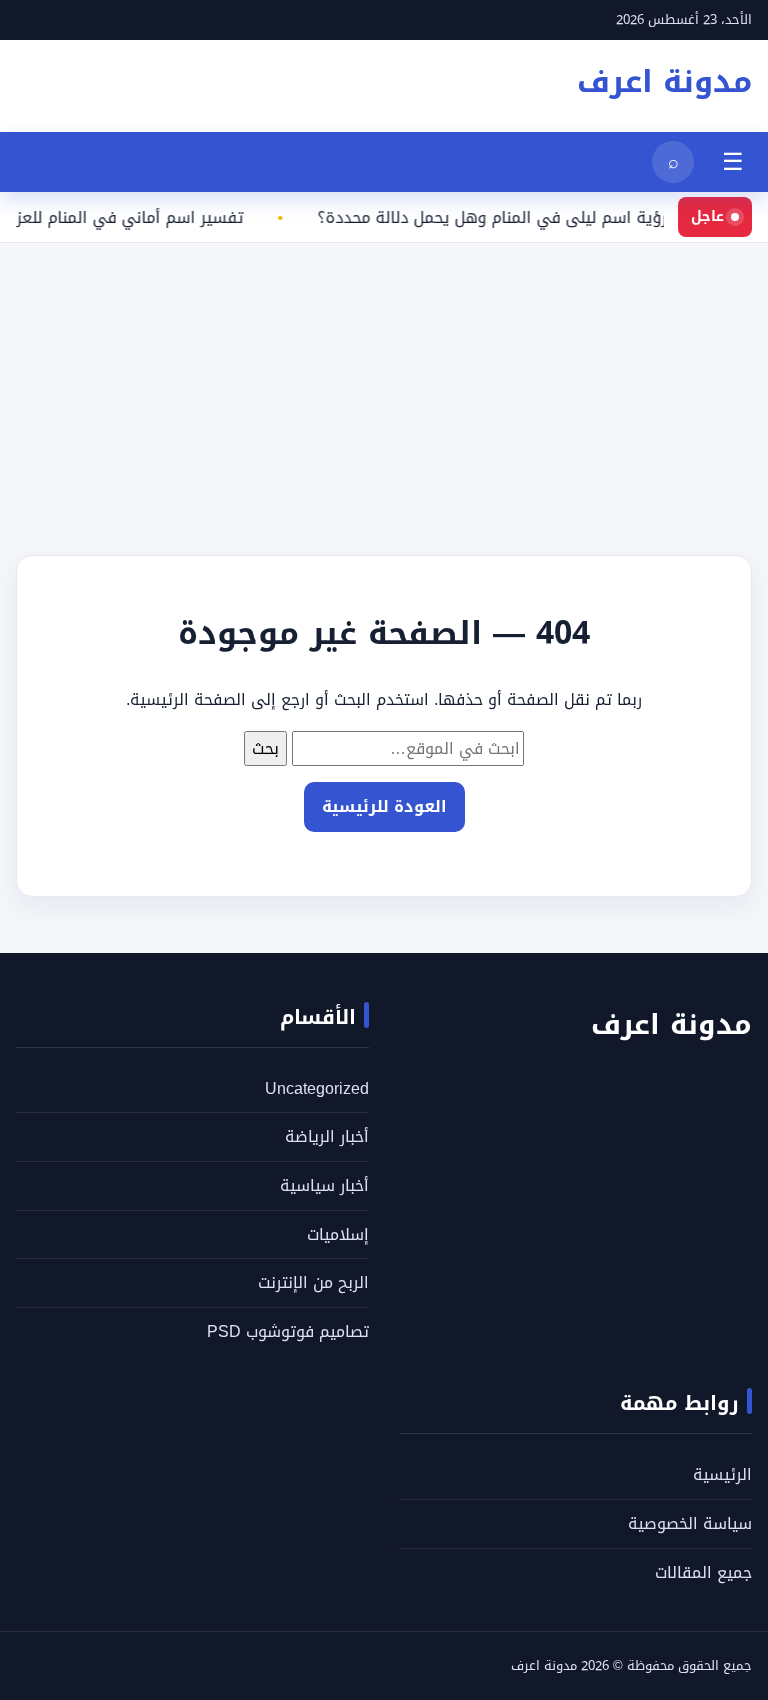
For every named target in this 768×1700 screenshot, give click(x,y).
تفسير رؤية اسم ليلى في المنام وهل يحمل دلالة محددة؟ (526, 218)
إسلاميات (338, 1234)
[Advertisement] (384, 383)
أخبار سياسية (324, 1185)
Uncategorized (317, 1088)
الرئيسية (722, 1474)
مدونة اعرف (664, 82)
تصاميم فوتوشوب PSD (288, 1331)
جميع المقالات (703, 1572)
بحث (265, 748)
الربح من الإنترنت (313, 1282)
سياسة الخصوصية (690, 1523)
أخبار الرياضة (327, 1136)
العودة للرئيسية (384, 806)
